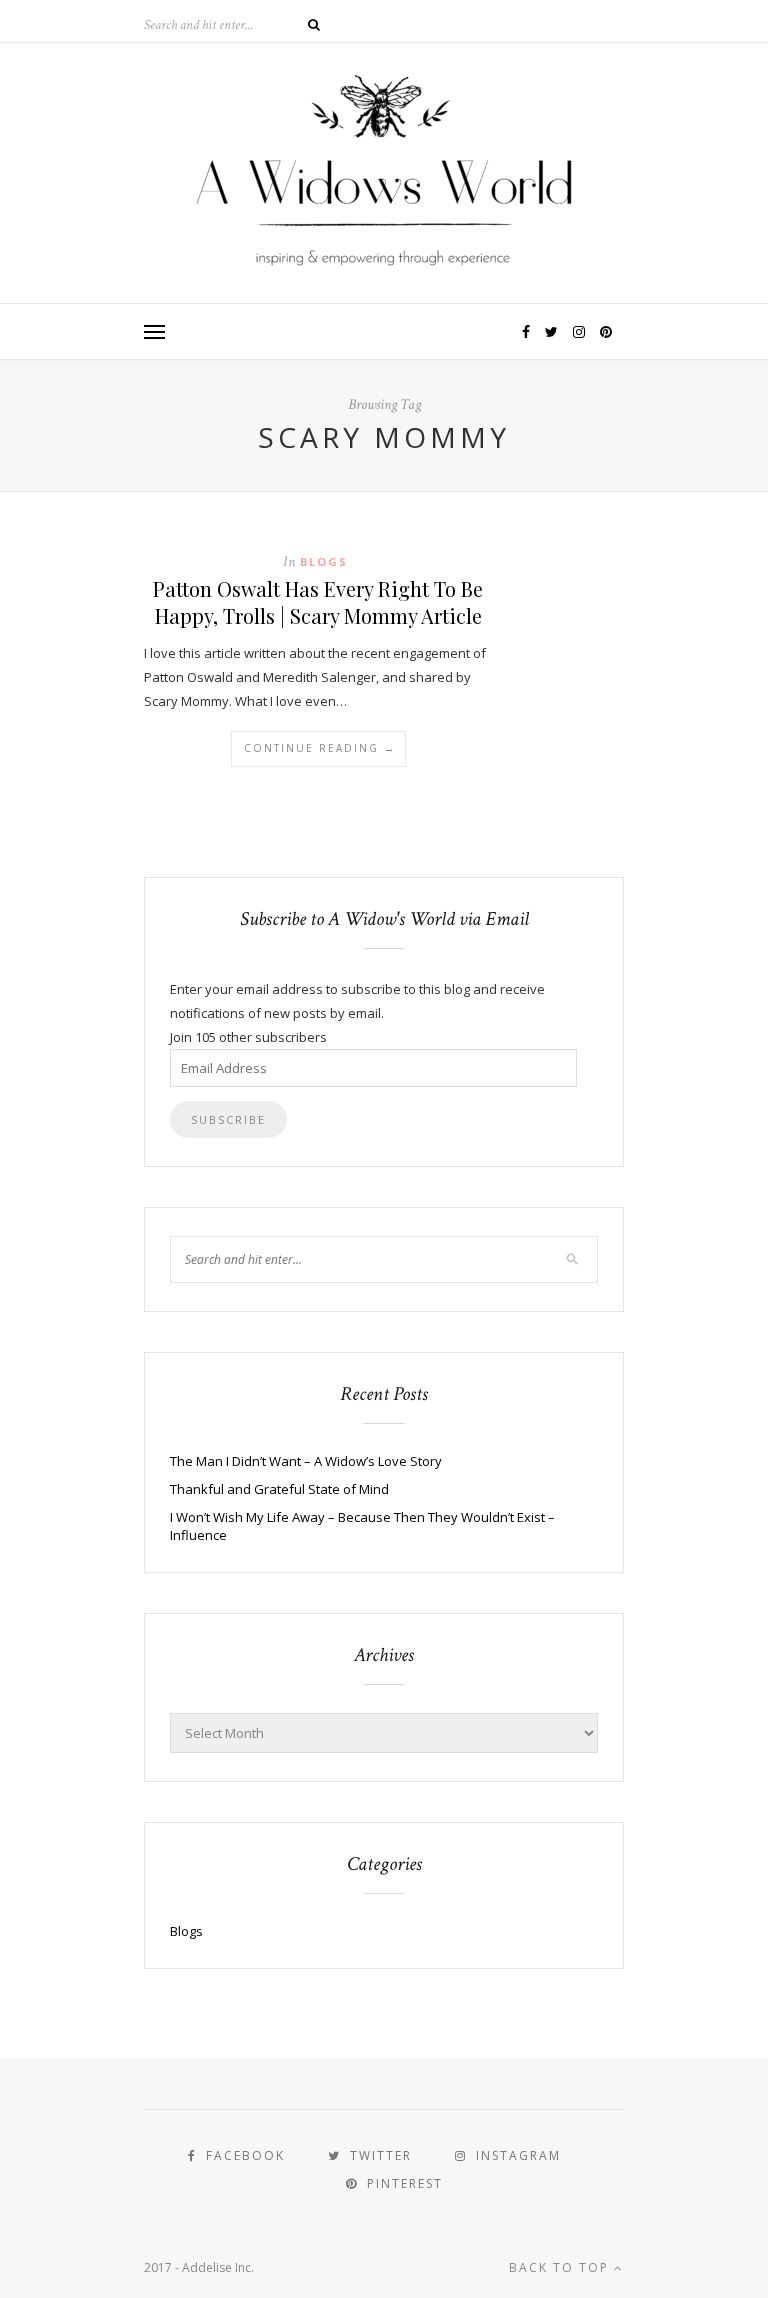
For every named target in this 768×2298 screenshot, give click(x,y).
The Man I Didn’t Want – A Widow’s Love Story (306, 1461)
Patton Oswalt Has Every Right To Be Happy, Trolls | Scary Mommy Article (318, 602)
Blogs (324, 561)
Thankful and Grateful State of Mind (279, 1489)
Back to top (561, 2267)
